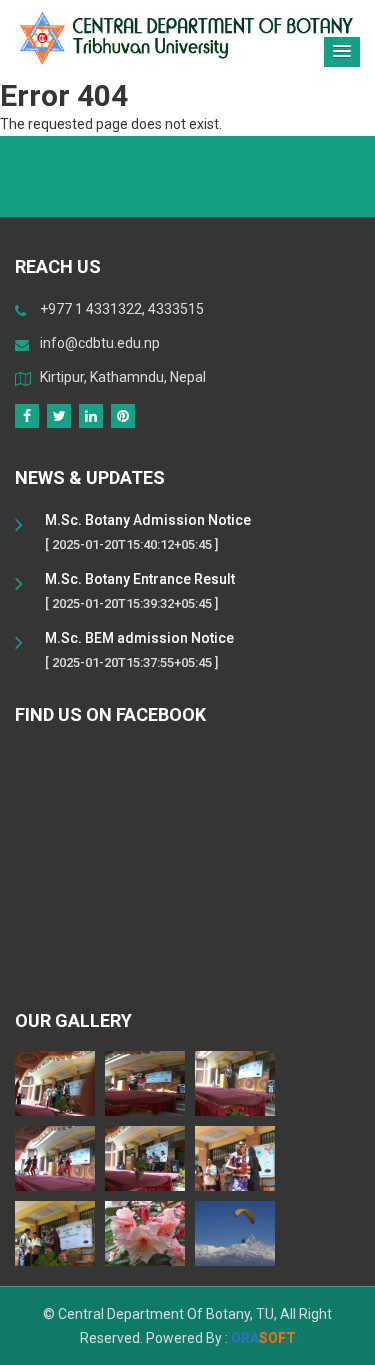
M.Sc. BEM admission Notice (139, 638)
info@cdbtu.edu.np (100, 343)
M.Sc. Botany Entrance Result (140, 579)
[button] (342, 52)
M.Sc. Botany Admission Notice (148, 520)
